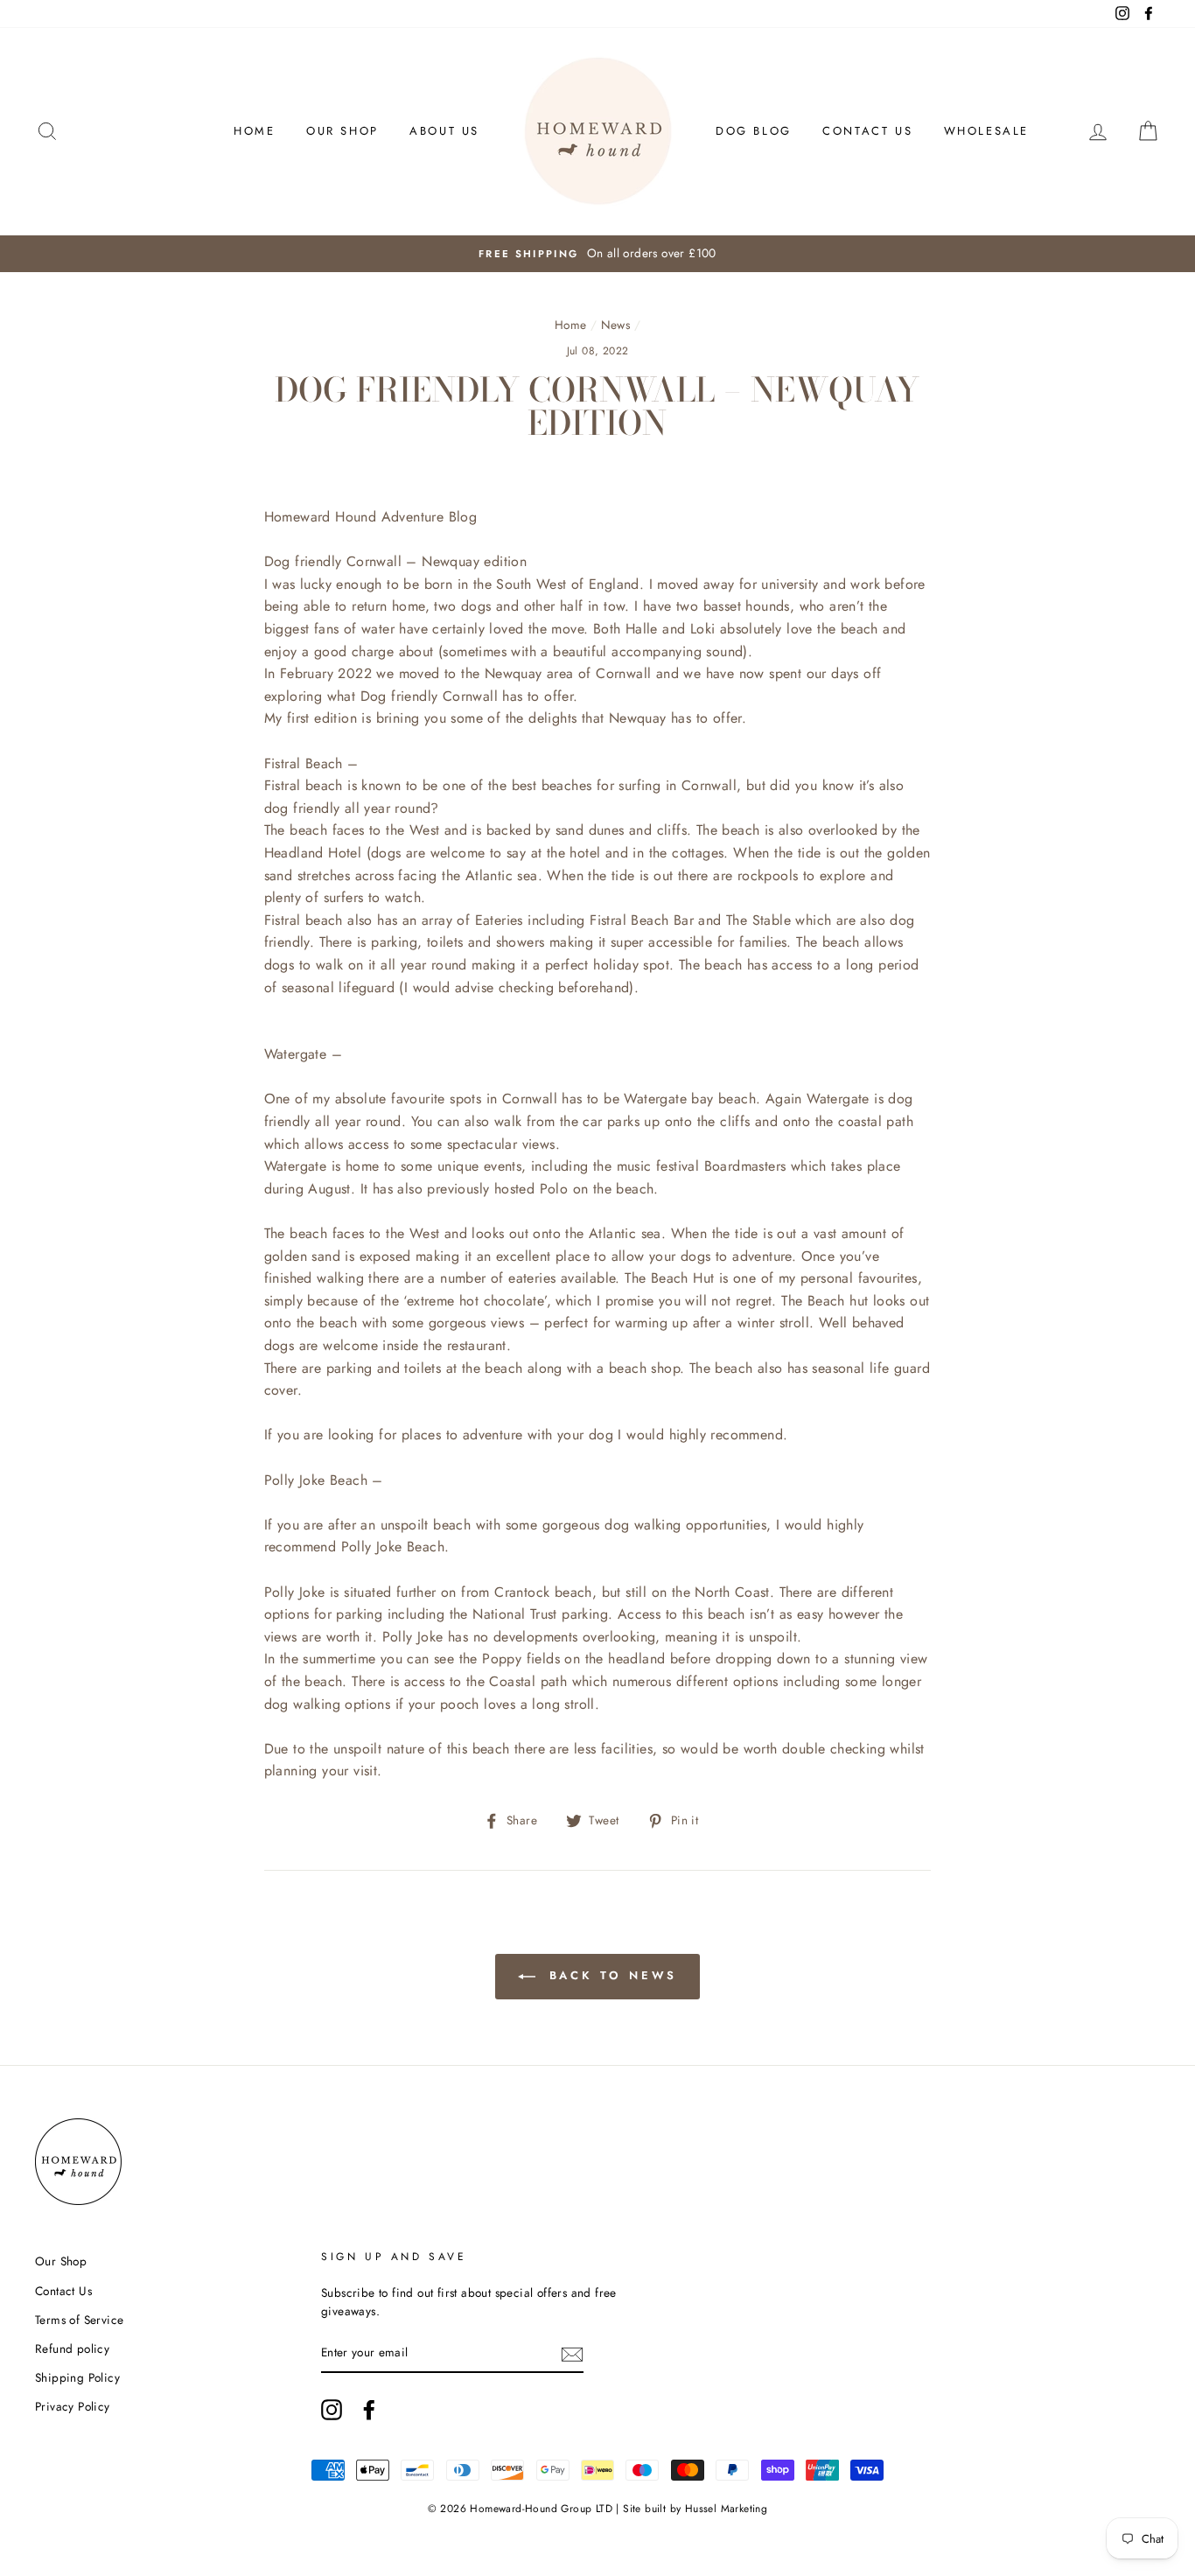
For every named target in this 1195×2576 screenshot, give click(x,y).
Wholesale (986, 131)
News (616, 325)
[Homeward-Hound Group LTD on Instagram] (332, 2410)
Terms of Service (79, 2320)
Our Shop (342, 131)
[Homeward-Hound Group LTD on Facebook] (369, 2410)
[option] (597, 254)
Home (254, 131)
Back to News (610, 1975)
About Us (444, 131)
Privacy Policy (73, 2406)
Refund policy (72, 2348)
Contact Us (867, 131)
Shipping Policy (77, 2377)
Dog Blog (754, 131)
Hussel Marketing (726, 2509)
